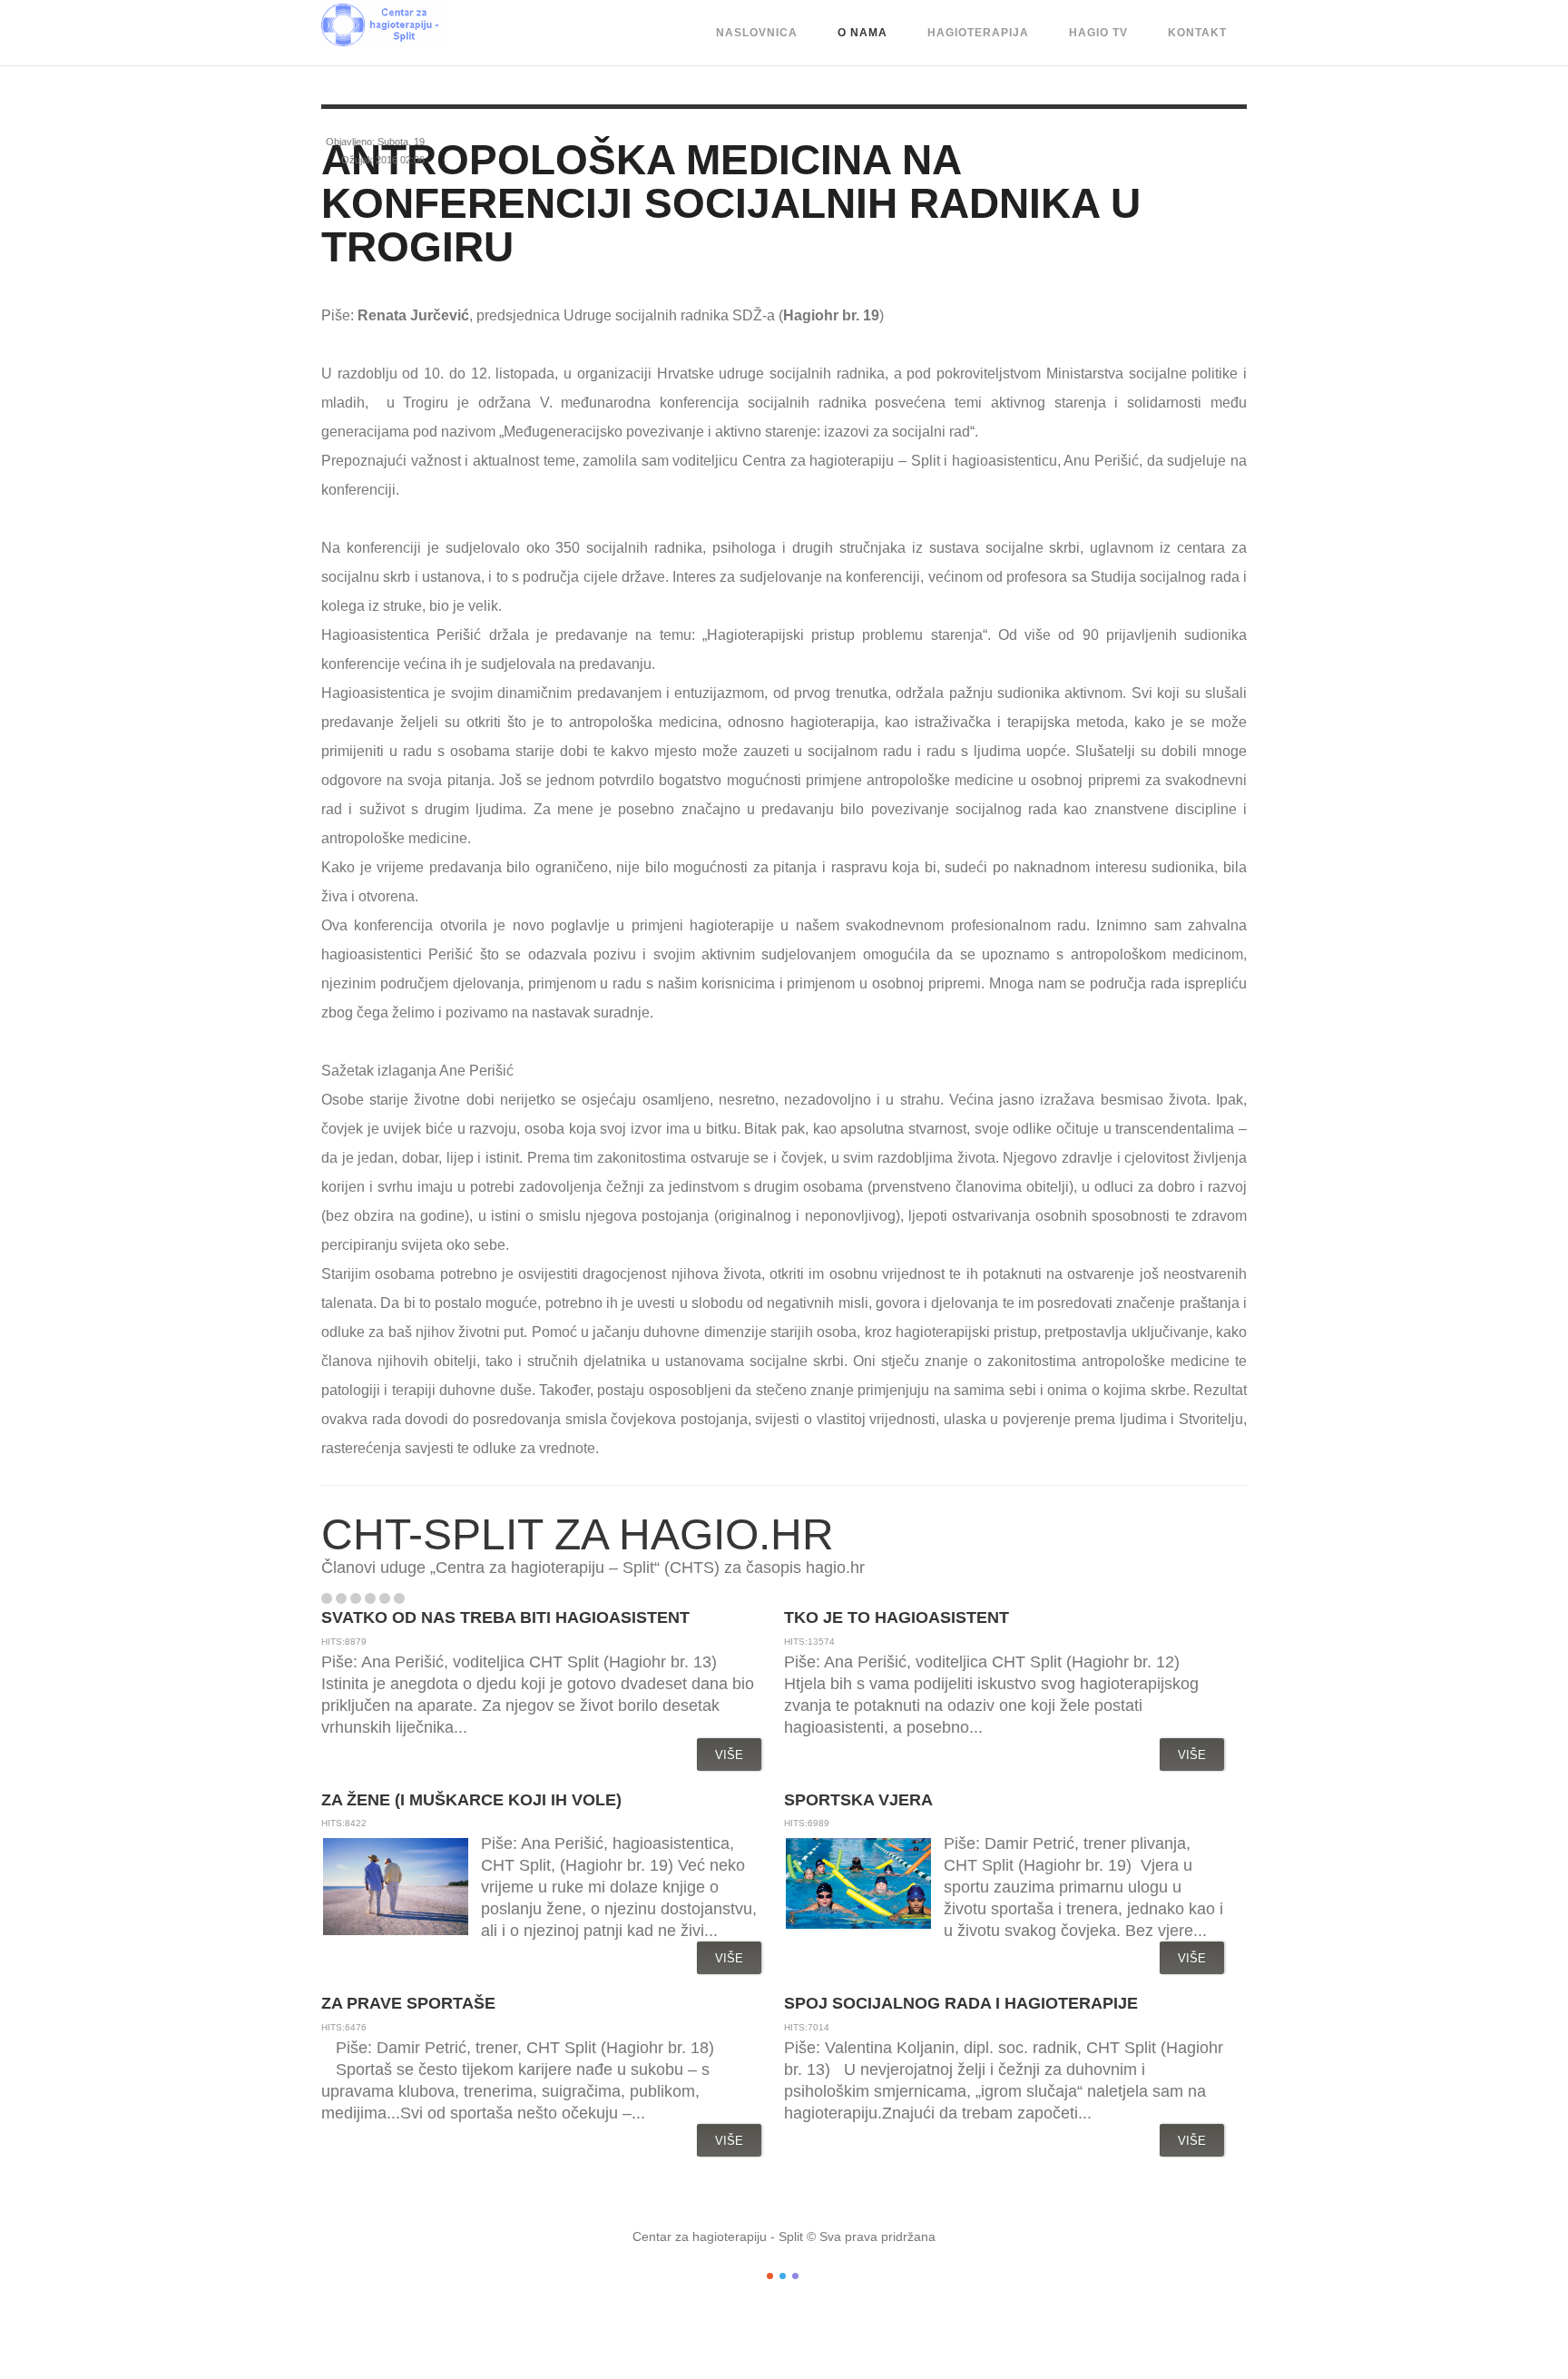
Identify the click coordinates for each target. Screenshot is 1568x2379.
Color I (770, 2276)
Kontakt (1197, 33)
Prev (420, 1598)
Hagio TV (1098, 33)
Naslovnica (757, 33)
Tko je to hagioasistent (897, 1617)
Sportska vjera (858, 1800)
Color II (783, 2276)
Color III (795, 2276)
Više (729, 1755)
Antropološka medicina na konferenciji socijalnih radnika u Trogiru (731, 203)
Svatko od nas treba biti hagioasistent (505, 1617)
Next (439, 1598)
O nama (862, 33)
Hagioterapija (978, 33)
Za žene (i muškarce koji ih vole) (471, 1800)
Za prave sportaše (408, 2003)
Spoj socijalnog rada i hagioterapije (961, 2003)
